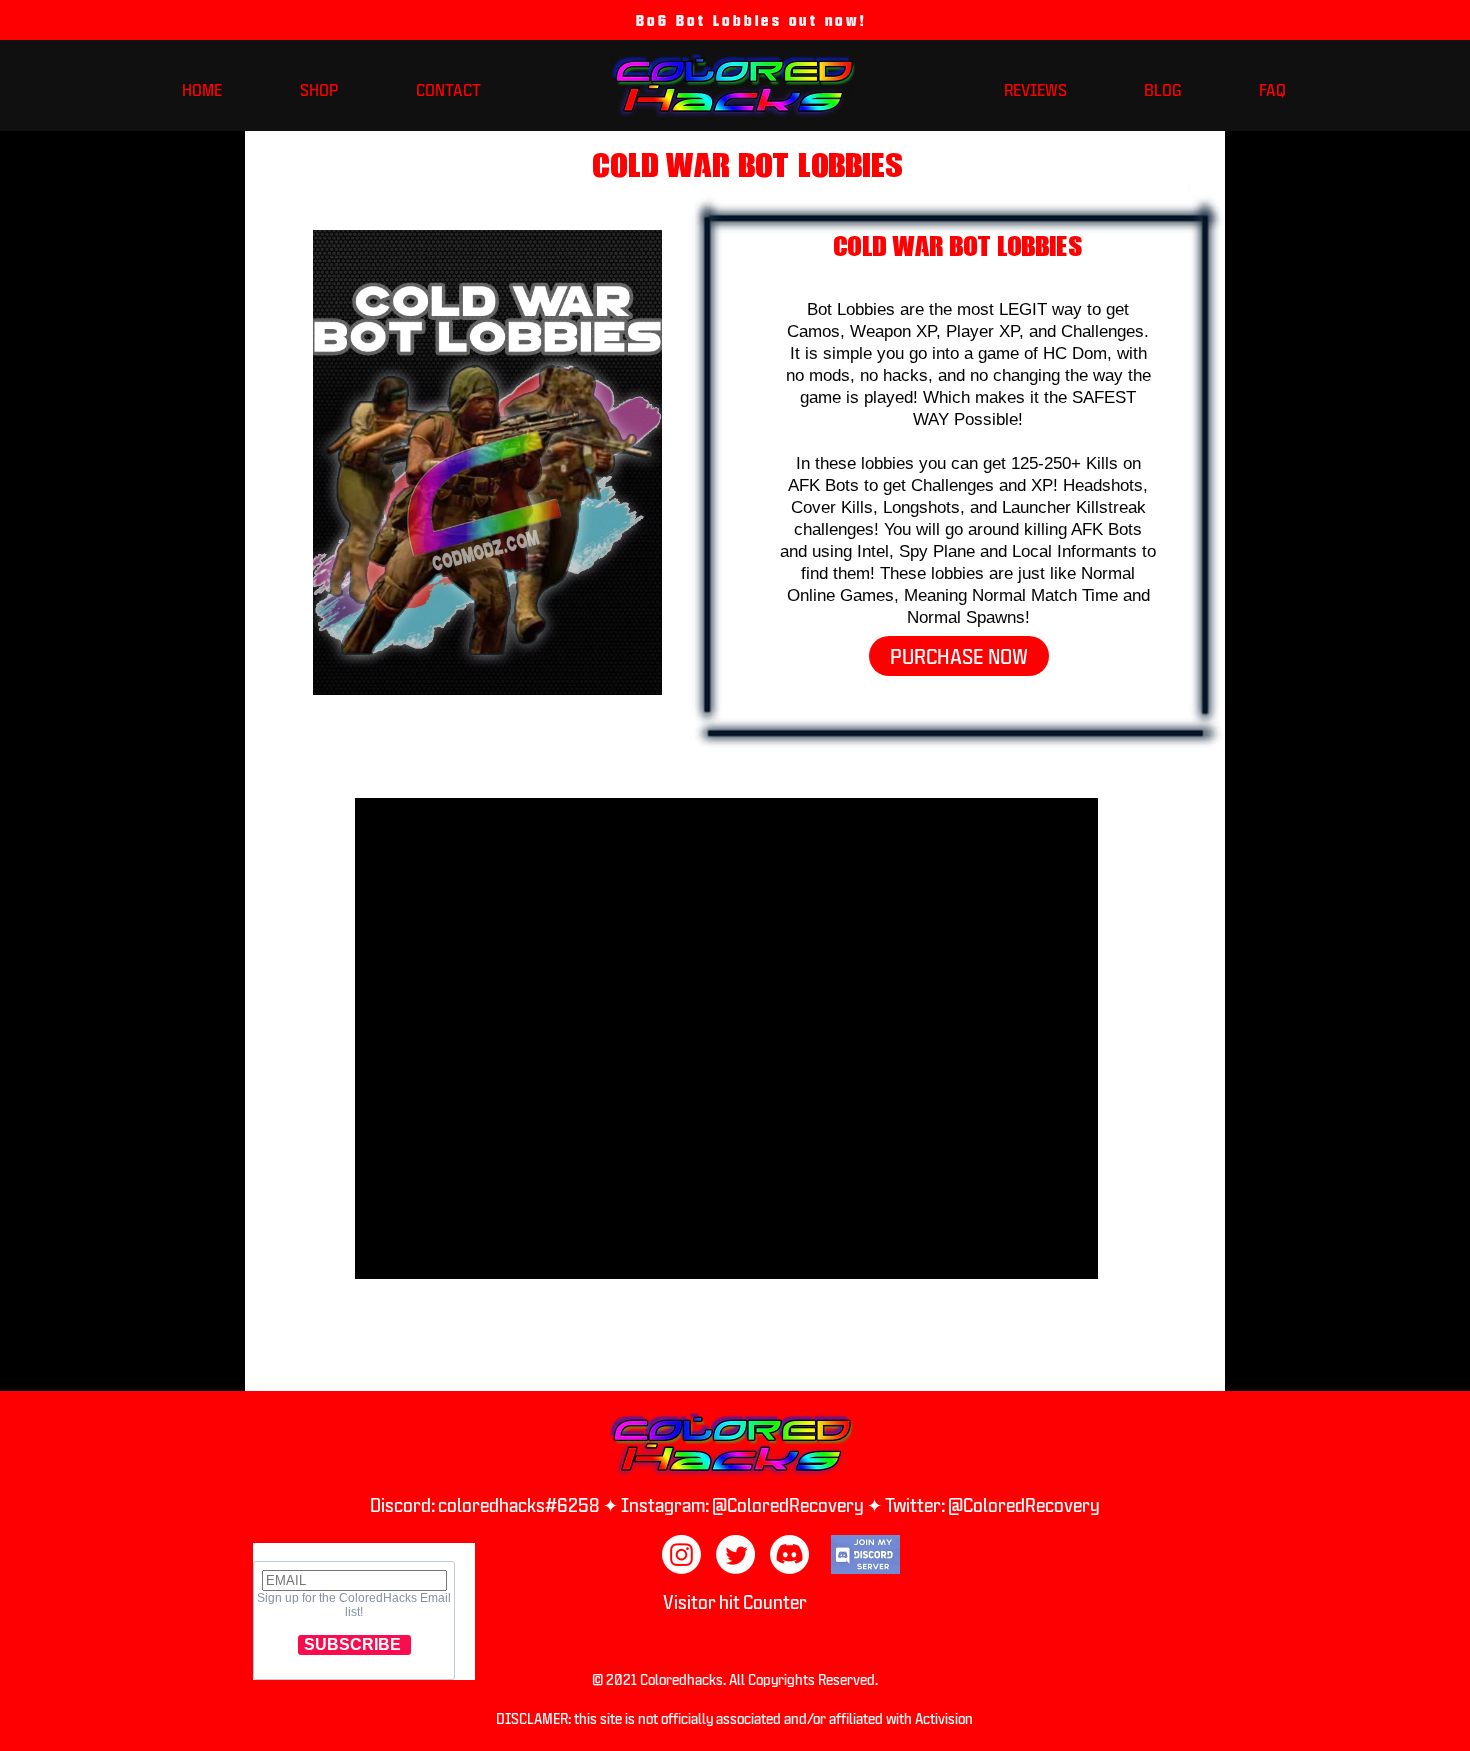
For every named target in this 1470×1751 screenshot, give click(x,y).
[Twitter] (735, 1554)
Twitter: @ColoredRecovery (992, 1505)
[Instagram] (681, 1554)
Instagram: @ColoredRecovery (744, 1505)
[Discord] (789, 1554)
